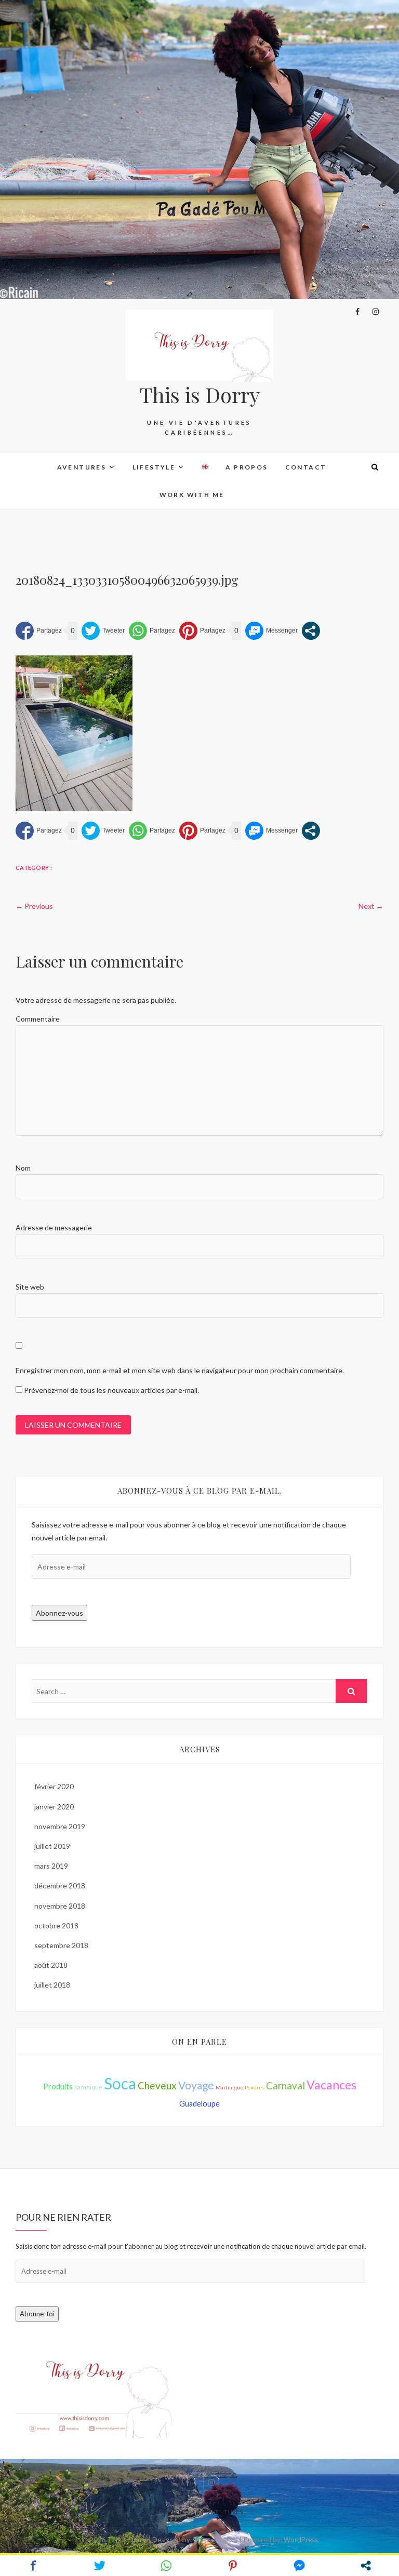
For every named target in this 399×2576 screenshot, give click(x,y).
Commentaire (38, 1019)
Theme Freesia (216, 2540)
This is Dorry (200, 395)
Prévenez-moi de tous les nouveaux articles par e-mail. (111, 1390)
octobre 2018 (56, 1926)
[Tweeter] (103, 631)
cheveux (157, 2085)
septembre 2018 (61, 1945)
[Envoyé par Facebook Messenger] (271, 631)
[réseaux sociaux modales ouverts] (311, 631)
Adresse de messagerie (54, 1227)
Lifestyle (154, 467)
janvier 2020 (54, 1807)
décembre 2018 (60, 1886)
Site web (30, 1287)
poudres (255, 2087)
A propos (247, 467)
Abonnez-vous (59, 1613)
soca (120, 2083)
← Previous (34, 906)
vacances (331, 2085)
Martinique (229, 2087)
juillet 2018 (52, 1985)
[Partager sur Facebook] (39, 631)
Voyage (196, 2085)
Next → (371, 906)
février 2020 (54, 1786)
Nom (23, 1168)
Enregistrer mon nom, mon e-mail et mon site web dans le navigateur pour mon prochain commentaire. (180, 1370)
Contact (306, 467)
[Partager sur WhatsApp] (152, 631)
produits (58, 2087)
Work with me (192, 495)
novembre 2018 (60, 1906)
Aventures (82, 467)
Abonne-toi (37, 2314)
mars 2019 (51, 1866)
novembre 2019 (60, 1826)
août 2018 (51, 1965)
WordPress (301, 2540)
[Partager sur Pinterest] (202, 631)
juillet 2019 (52, 1846)
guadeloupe (199, 2104)
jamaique (88, 2087)
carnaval (285, 2085)
